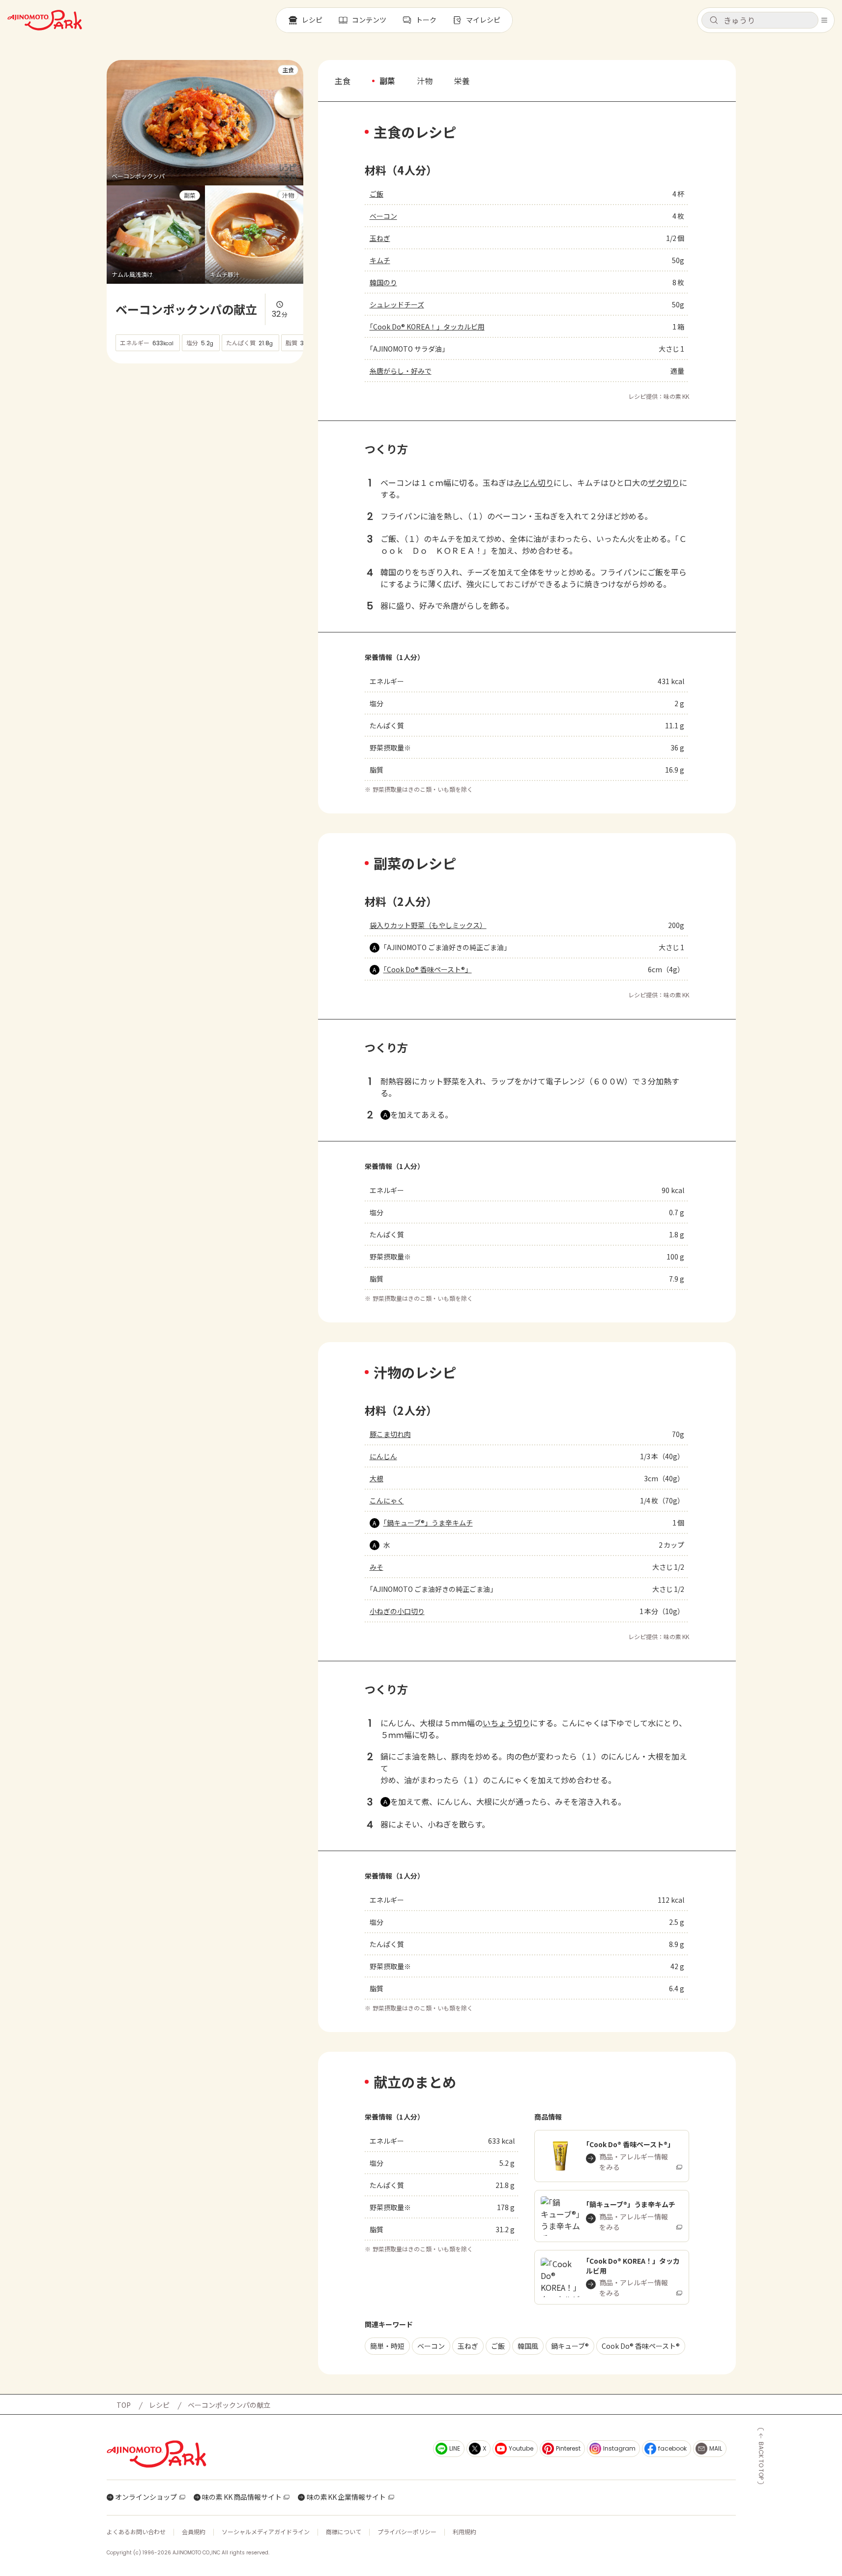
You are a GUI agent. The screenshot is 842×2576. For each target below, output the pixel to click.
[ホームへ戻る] (45, 20)
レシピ (159, 2405)
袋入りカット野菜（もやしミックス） (428, 925)
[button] (760, 20)
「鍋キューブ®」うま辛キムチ (428, 1523)
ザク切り (664, 482)
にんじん (383, 1456)
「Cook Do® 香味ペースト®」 (428, 969)
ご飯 (377, 194)
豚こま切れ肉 (390, 1434)
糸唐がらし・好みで (401, 371)
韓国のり (383, 282)
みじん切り (534, 482)
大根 (377, 1478)
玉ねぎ (380, 238)
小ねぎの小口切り (397, 1611)
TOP (124, 2405)
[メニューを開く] (824, 20)
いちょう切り (506, 1723)
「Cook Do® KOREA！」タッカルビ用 (427, 327)
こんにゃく (387, 1500)
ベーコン (383, 216)
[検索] (714, 21)
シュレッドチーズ (397, 304)
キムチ (380, 260)
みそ (377, 1567)
